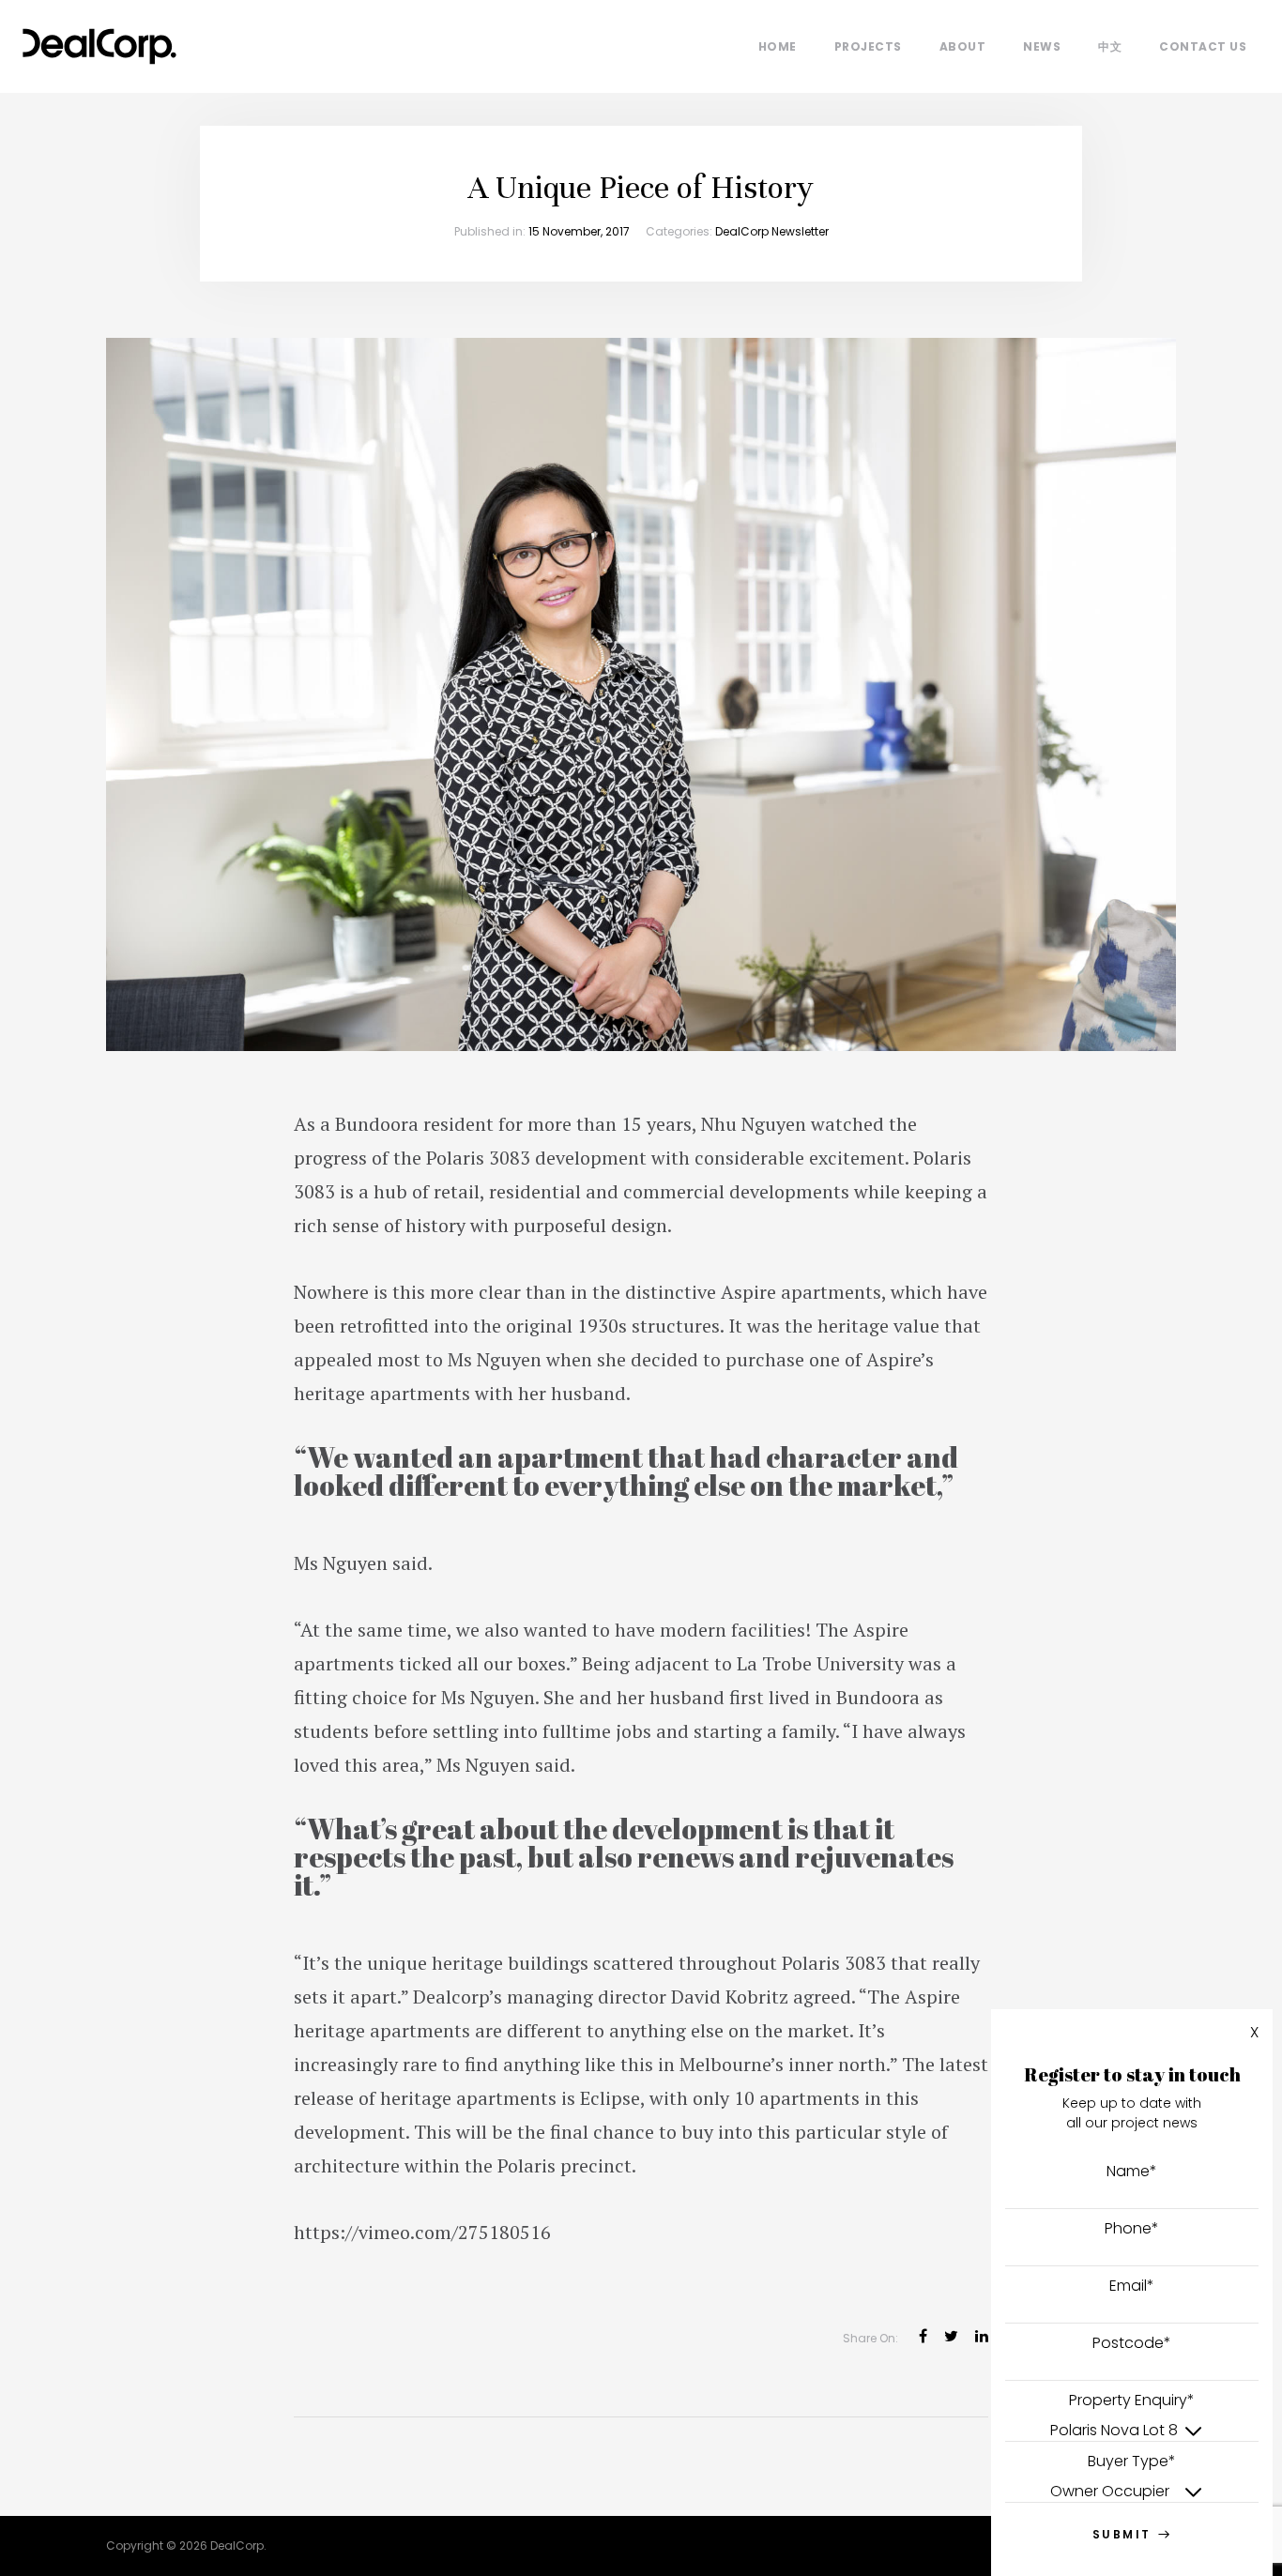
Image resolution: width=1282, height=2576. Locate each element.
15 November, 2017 (579, 231)
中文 (1110, 46)
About (963, 46)
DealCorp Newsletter (772, 231)
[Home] (99, 42)
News (1042, 46)
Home (778, 46)
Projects (868, 46)
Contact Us (1203, 46)
